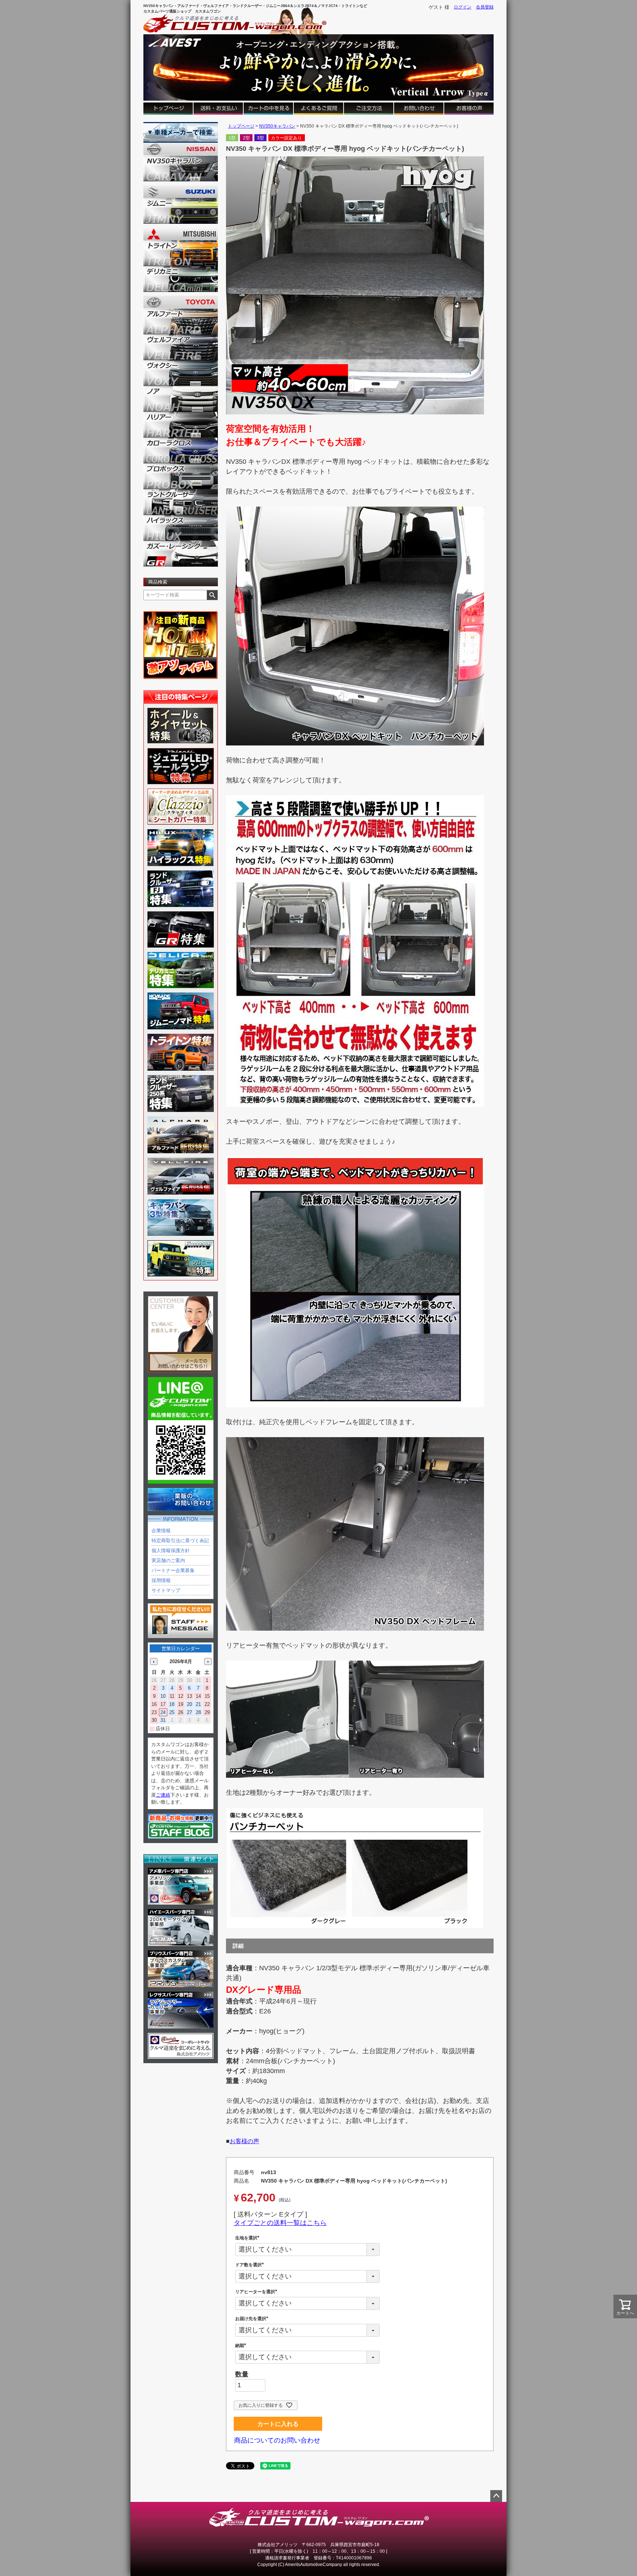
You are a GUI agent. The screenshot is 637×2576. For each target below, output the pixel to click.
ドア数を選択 (251, 2265)
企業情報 (161, 1531)
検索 (212, 595)
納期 (242, 2346)
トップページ (241, 126)
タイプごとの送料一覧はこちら (280, 2223)
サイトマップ (166, 1590)
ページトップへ (496, 2496)
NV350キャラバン (277, 126)
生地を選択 (248, 2238)
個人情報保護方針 (171, 1551)
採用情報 (161, 1580)
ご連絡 (163, 1795)
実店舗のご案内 (168, 1560)
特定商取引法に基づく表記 (180, 1541)
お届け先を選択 (253, 2319)
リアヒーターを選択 (257, 2292)
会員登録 (485, 7)
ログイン (463, 7)
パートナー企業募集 (173, 1570)
